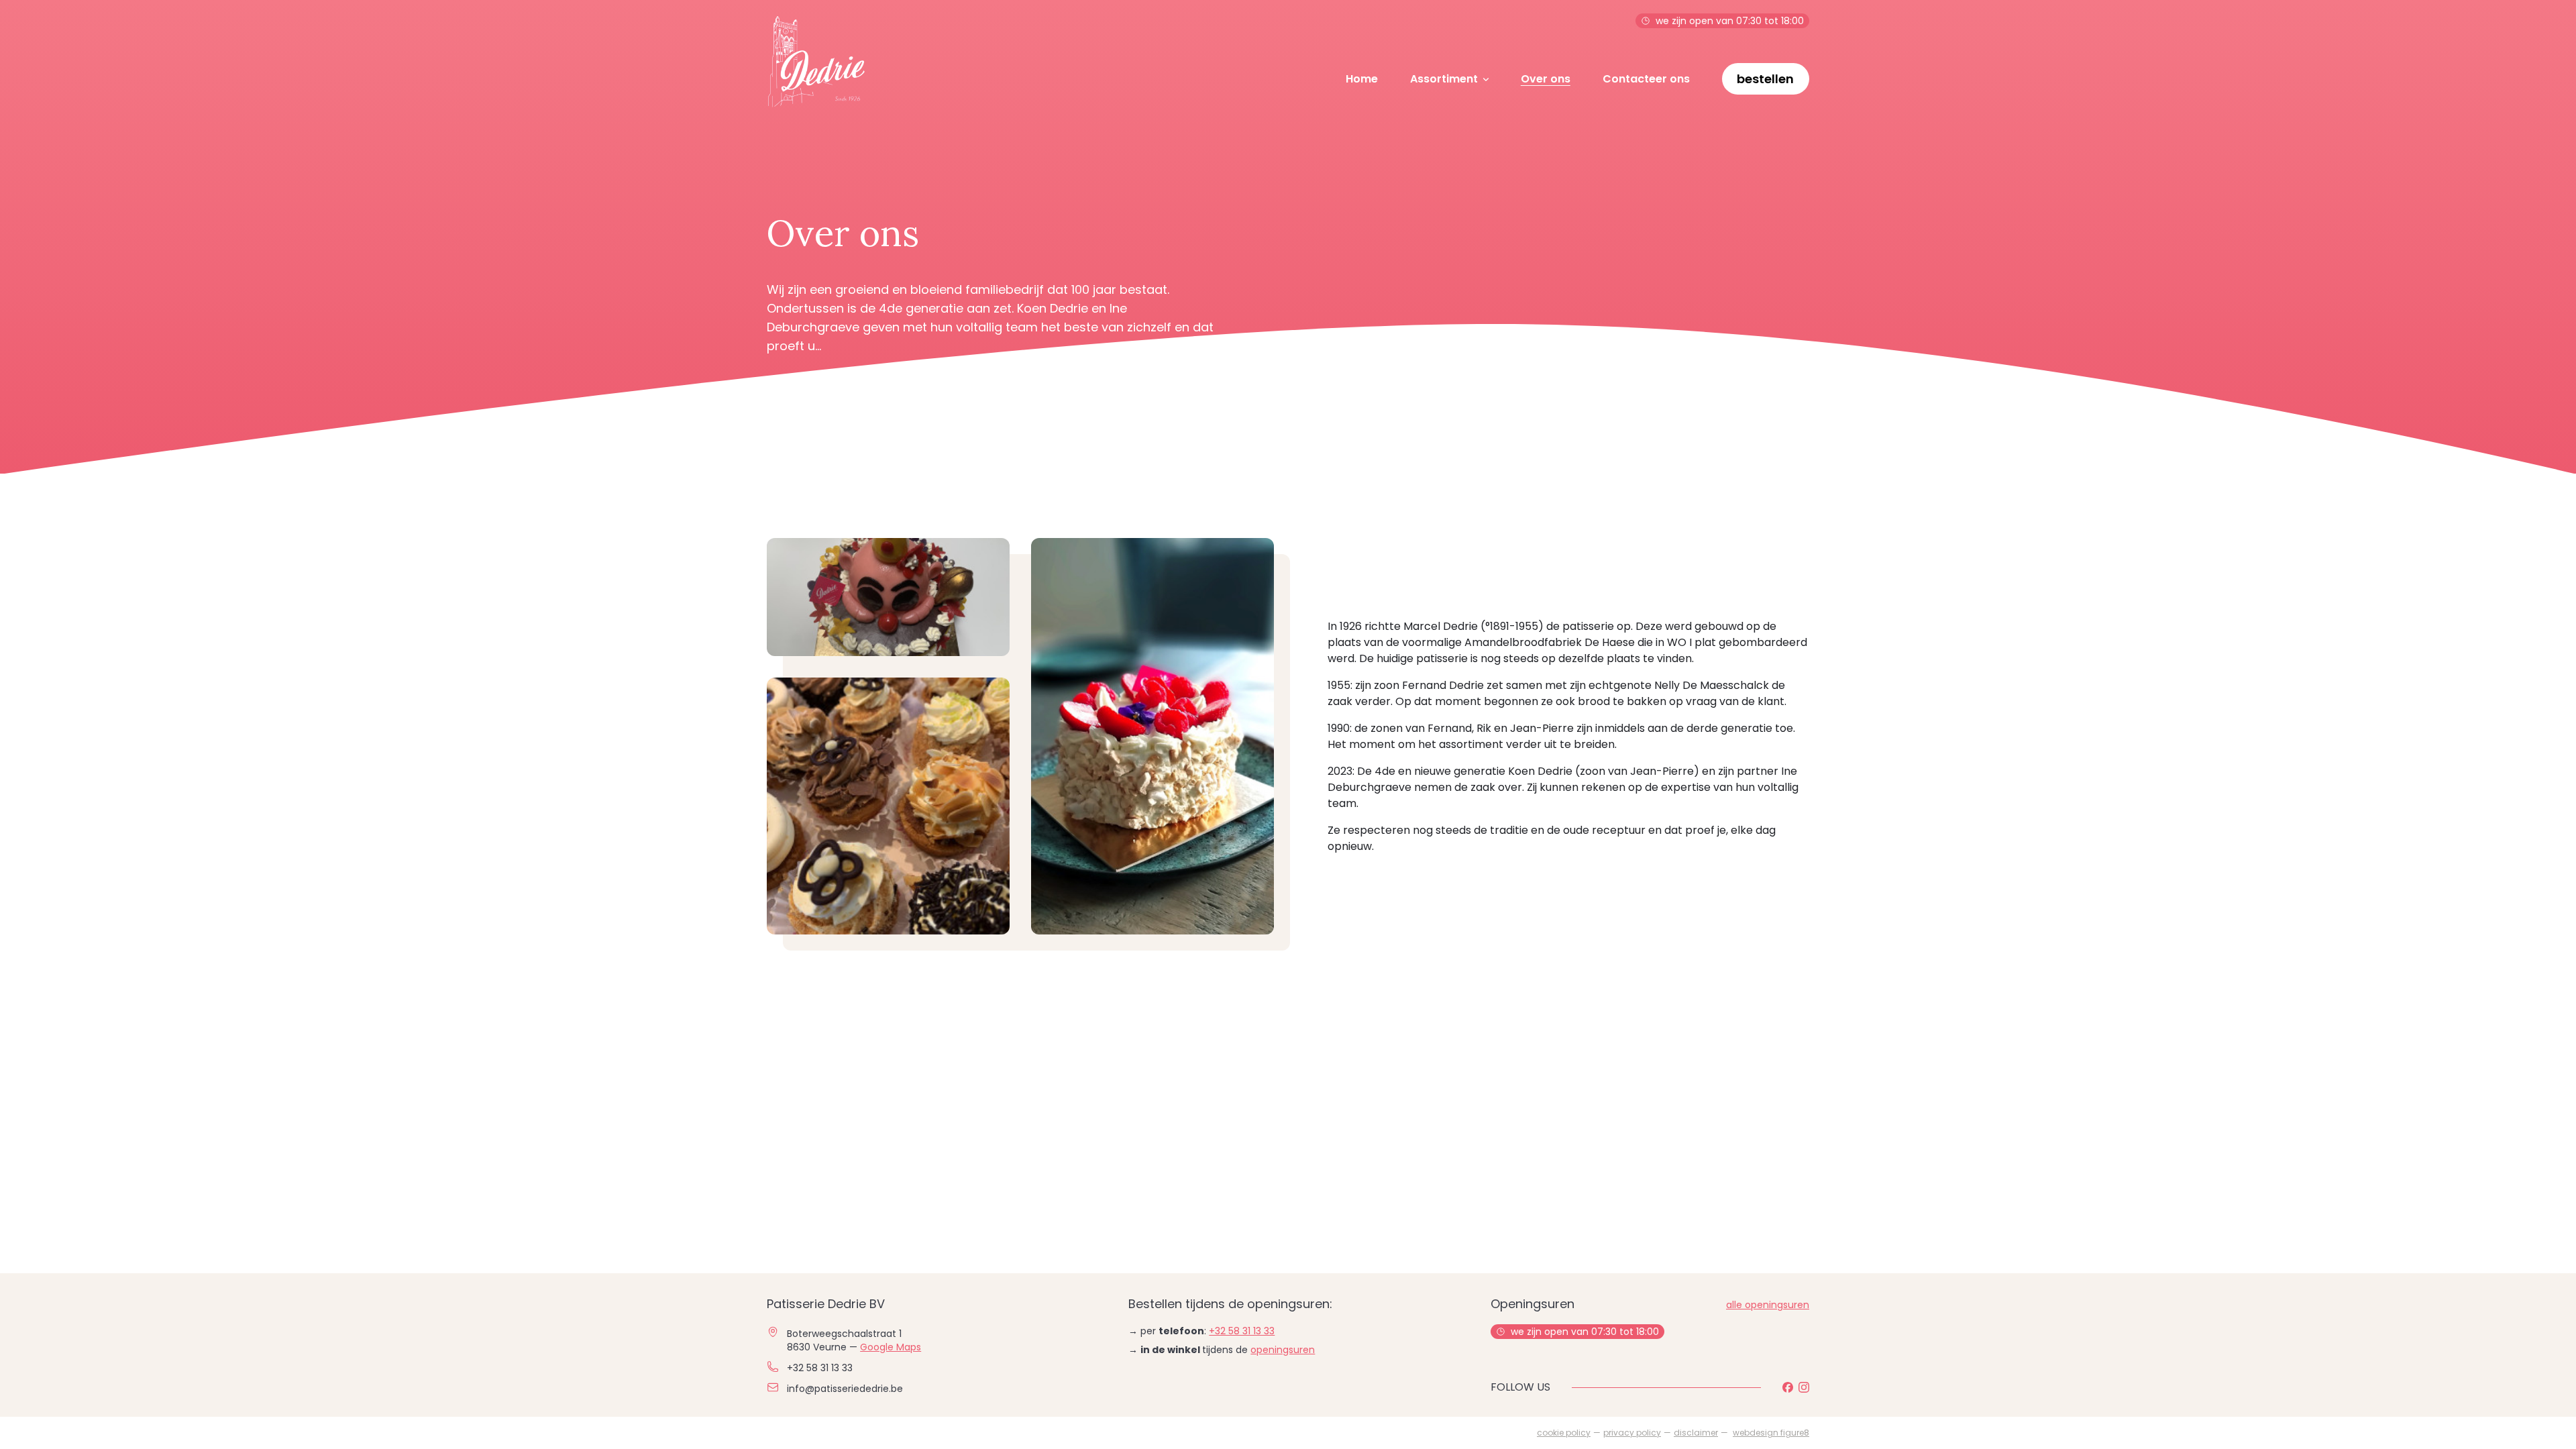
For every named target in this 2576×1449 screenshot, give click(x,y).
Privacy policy (1632, 1433)
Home (1362, 79)
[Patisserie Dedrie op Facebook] (1788, 1387)
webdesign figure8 (1771, 1433)
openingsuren (1283, 1350)
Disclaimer (1696, 1433)
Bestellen (1765, 79)
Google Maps (891, 1347)
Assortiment (1444, 79)
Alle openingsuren (1768, 1305)
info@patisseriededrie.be (845, 1389)
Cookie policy (1564, 1433)
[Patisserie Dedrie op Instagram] (1804, 1387)
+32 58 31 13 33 (820, 1368)
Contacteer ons (1646, 79)
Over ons (1546, 79)
